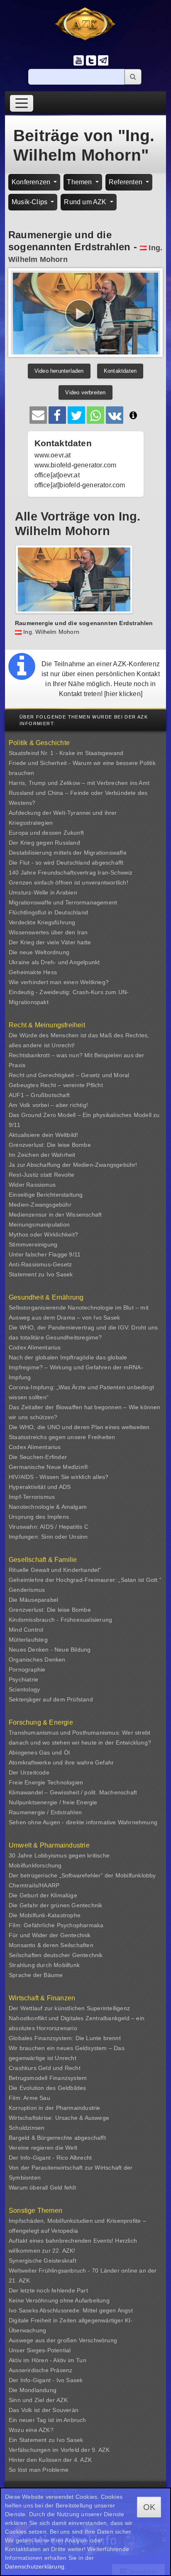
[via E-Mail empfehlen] (38, 415)
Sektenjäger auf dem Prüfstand (51, 1699)
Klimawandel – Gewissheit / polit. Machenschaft (73, 1792)
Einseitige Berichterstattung (46, 1195)
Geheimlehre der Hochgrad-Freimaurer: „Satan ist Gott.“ (85, 1580)
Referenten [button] (126, 182)
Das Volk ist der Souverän (44, 2410)
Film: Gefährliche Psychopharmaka (56, 1925)
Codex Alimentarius (35, 1347)
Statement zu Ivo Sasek (41, 1274)
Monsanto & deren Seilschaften (51, 1945)
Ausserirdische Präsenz (40, 2370)
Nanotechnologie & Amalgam (48, 1507)
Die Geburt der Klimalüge (43, 1895)
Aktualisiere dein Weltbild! (43, 1135)
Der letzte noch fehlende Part (48, 2290)
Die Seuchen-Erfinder (38, 1457)
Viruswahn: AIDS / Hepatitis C (49, 1527)
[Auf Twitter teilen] (76, 415)
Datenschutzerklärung (35, 2566)
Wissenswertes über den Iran (48, 932)
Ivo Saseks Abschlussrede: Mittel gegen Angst (71, 2310)
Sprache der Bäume (36, 1975)
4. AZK (83, 2460)
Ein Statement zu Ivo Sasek (46, 2440)
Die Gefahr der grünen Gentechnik (55, 1905)
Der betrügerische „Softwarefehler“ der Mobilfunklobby (82, 1875)
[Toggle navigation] (22, 103)
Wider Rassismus (32, 1185)
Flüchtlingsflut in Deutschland (48, 912)
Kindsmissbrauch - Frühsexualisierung (60, 1620)
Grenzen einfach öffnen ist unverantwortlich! (68, 882)
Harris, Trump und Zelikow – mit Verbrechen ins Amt (79, 783)
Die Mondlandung (33, 2390)
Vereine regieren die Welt (43, 2148)
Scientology (24, 1689)
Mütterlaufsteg (28, 1640)
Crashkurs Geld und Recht (45, 2068)
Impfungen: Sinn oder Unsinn (48, 1537)
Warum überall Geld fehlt (42, 2187)
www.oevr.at (53, 455)
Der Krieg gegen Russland (44, 843)
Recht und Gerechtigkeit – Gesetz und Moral (69, 1075)
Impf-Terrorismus (32, 1497)
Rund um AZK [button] (86, 202)
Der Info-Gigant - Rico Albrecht (50, 2158)
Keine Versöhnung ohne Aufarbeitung (59, 2300)
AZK (62, 2400)
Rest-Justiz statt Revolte (42, 1175)
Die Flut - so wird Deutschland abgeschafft (66, 863)
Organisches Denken (37, 1659)
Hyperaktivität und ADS (40, 1487)
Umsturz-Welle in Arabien (43, 892)
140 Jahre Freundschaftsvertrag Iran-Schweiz (71, 873)
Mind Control (26, 1630)
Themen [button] (80, 182)
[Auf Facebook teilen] (57, 415)
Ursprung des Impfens (39, 1517)
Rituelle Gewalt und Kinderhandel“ (55, 1570)
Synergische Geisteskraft (43, 2261)
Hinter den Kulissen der (41, 2460)
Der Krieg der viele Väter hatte (50, 942)
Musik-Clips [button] (30, 202)
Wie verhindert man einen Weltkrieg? (59, 982)
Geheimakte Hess (33, 972)
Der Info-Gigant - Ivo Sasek (46, 2380)
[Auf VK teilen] (115, 415)
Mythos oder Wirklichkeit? (43, 1234)
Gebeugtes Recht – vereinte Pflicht (56, 1085)
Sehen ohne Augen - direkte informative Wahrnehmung (83, 1822)
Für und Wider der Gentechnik (50, 1935)
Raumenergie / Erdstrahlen (45, 1812)
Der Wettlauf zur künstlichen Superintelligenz (69, 2008)
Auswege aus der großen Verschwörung (63, 2340)
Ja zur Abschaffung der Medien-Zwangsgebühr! (73, 1165)
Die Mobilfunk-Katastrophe (45, 1915)
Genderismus (27, 1590)
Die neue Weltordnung (39, 952)
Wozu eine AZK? (31, 2430)
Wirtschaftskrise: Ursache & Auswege (59, 2118)
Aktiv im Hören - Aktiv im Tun (48, 2360)
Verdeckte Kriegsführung (42, 922)
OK (149, 2507)
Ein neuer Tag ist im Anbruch (48, 2420)
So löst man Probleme (39, 2470)
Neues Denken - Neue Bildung (50, 1650)
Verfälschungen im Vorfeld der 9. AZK (59, 2450)
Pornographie (27, 1669)
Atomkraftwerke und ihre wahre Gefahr (61, 1762)
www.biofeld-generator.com (76, 465)
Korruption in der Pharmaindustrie (55, 2108)
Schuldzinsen (27, 2128)
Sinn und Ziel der (33, 2400)
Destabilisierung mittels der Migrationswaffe (68, 853)
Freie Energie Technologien (46, 1782)
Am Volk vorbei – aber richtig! (48, 1105)
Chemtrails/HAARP (34, 1885)
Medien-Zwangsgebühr (40, 1205)
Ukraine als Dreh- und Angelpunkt (54, 962)
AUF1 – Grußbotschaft (39, 1095)
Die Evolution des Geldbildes (48, 2088)
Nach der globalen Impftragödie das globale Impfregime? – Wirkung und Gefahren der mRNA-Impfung (76, 1367)
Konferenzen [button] (32, 182)
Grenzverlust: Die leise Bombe (50, 1145)
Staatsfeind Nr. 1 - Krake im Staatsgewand (66, 753)
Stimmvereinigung (33, 1244)
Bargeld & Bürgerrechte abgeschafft (57, 2138)
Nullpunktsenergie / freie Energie (53, 1802)
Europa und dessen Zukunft (46, 833)
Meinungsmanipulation (39, 1224)
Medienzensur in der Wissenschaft (55, 1215)
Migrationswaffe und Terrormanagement (63, 902)
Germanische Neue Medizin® (48, 1467)
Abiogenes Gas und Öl (39, 1752)
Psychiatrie (23, 1679)
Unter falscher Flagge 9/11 (45, 1254)
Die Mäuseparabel (33, 1600)
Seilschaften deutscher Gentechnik (56, 1955)
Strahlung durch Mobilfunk (44, 1965)
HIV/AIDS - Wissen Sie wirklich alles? (59, 1477)
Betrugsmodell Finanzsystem (48, 2078)
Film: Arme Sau (29, 2098)
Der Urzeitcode (29, 1772)
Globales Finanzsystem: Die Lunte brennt (65, 2038)
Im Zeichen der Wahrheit (42, 1155)
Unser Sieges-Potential (40, 2350)
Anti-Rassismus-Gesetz (40, 1264)
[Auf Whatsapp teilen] (95, 415)
